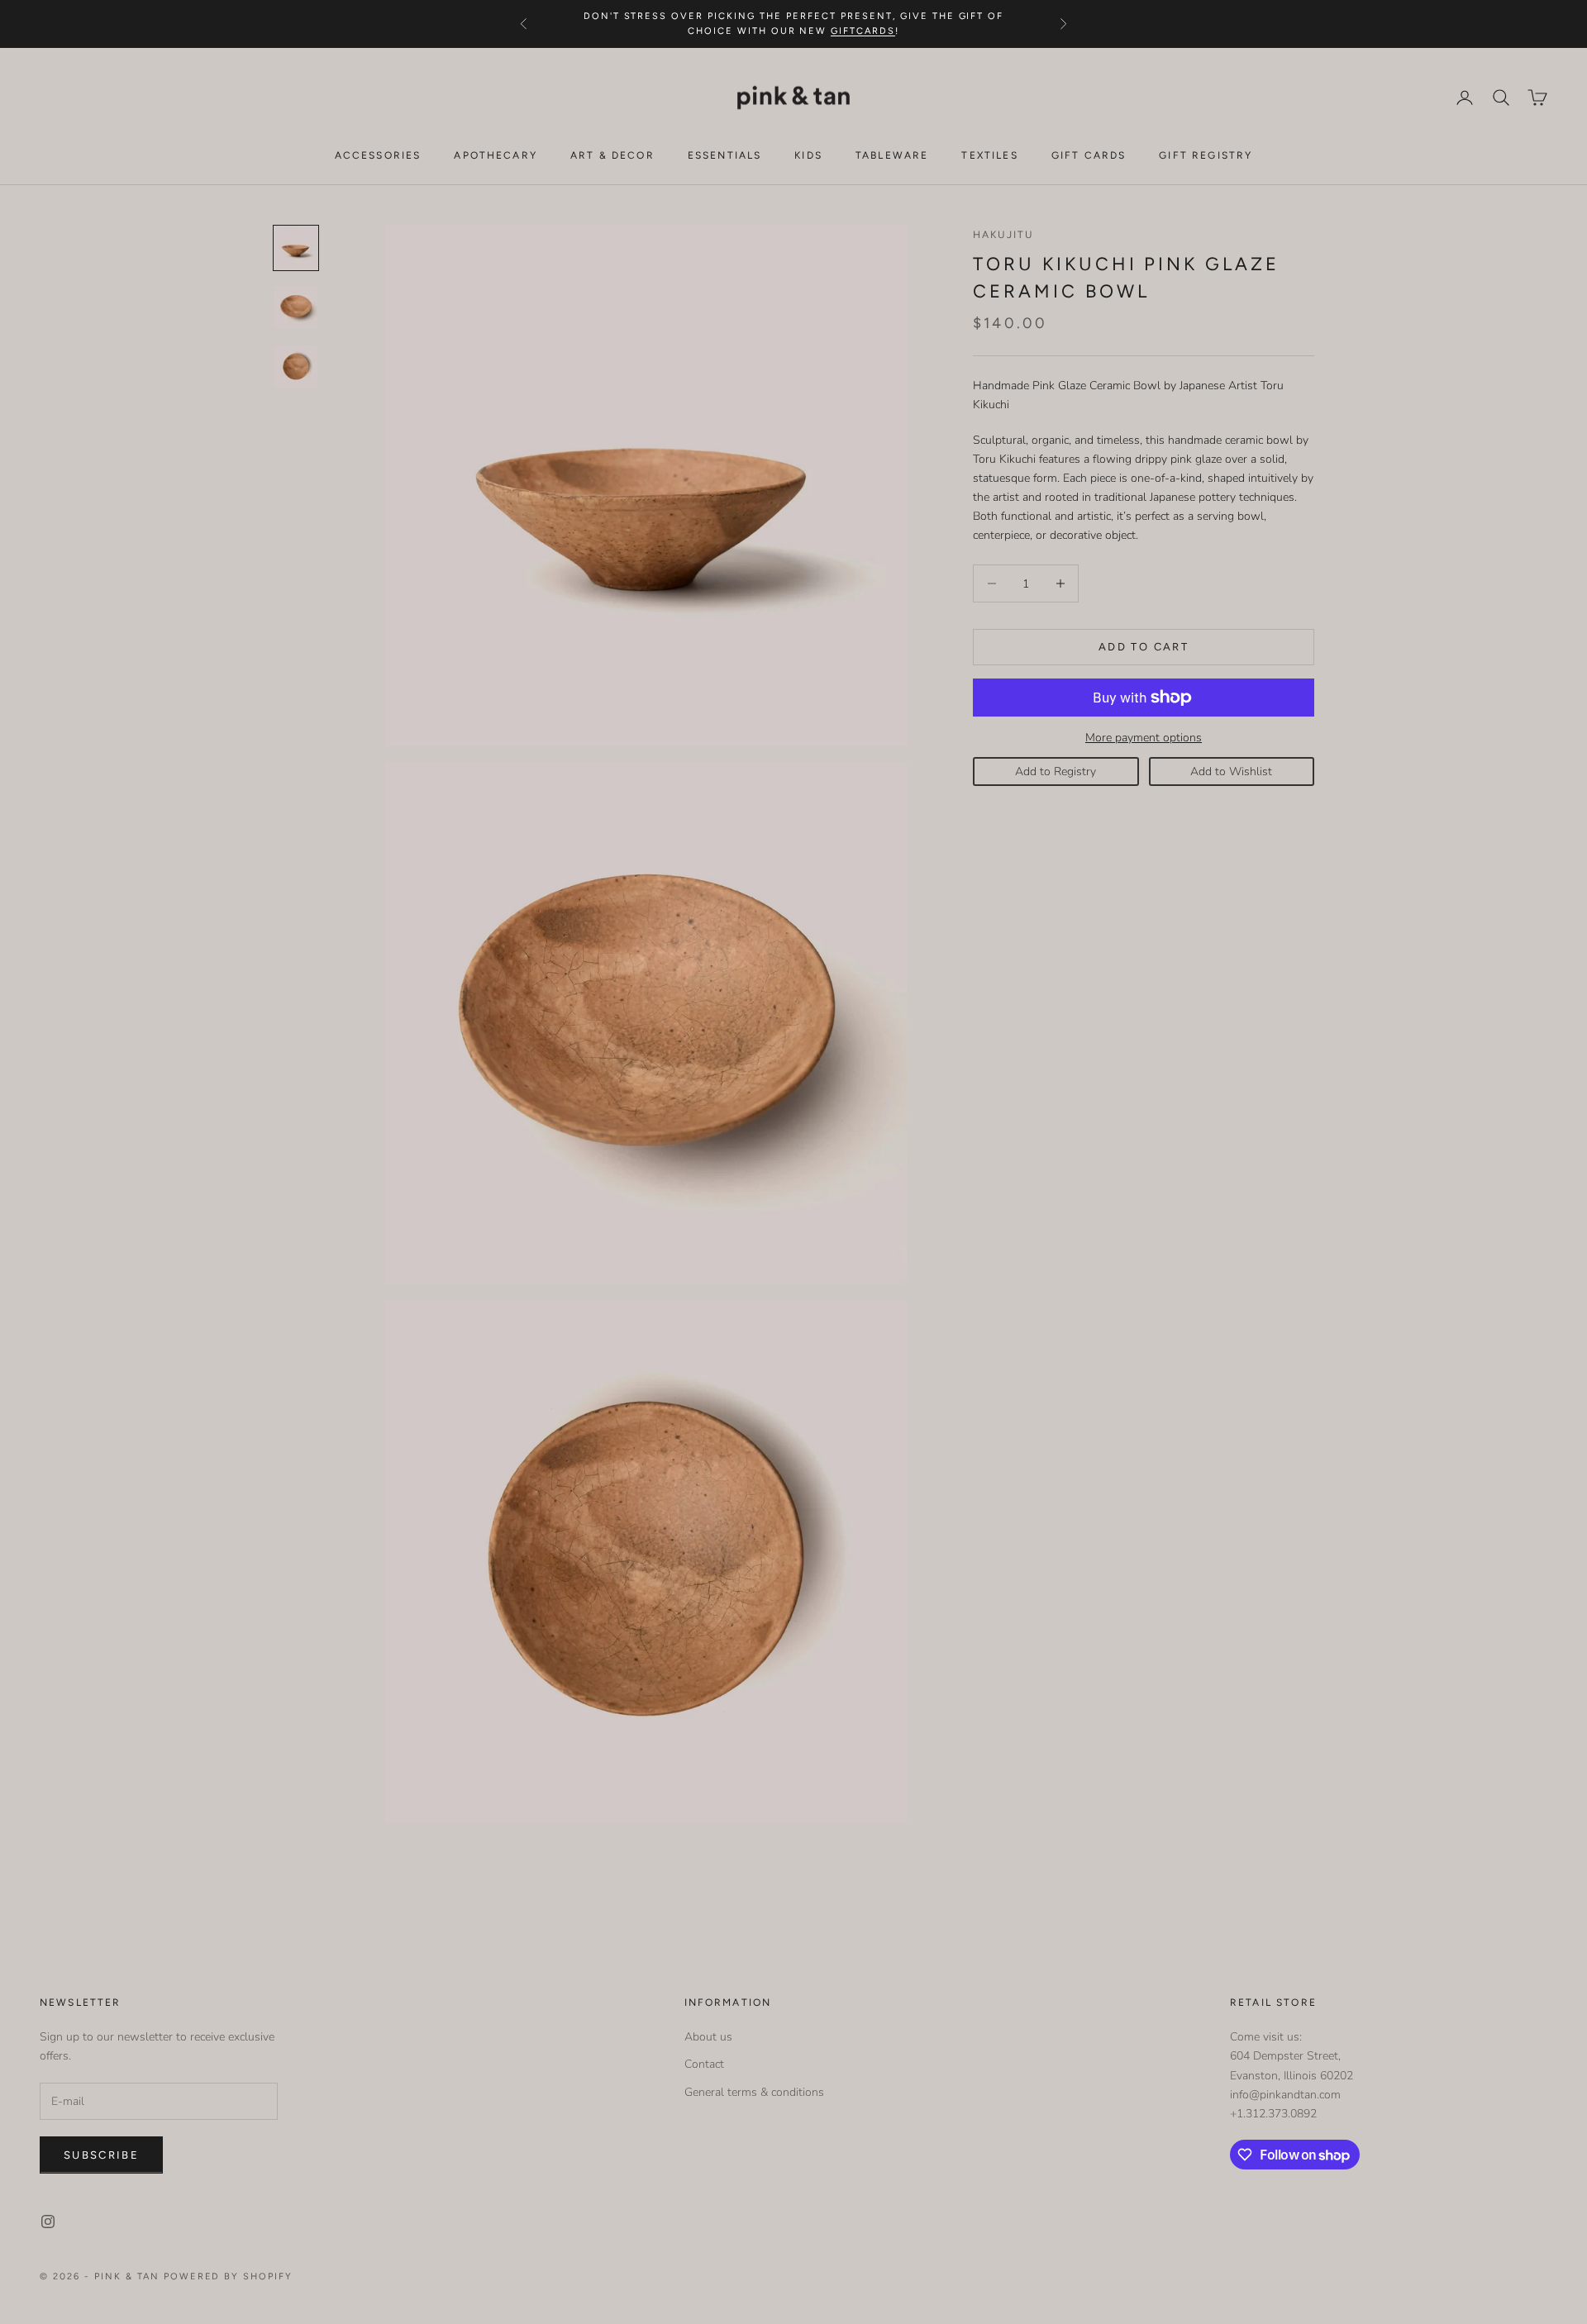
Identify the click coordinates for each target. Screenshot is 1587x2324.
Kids (808, 155)
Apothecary (496, 155)
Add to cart (1144, 647)
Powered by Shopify (229, 2276)
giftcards (863, 31)
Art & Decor (612, 155)
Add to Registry (1056, 771)
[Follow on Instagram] (48, 2222)
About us (708, 2037)
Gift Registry (1206, 155)
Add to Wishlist (1231, 771)
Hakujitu (1003, 235)
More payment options (1144, 738)
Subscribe (101, 2155)
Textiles (989, 155)
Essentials (725, 155)
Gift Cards (1089, 155)
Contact (704, 2064)
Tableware (892, 155)
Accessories (378, 155)
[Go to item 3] (296, 367)
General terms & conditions (754, 2092)
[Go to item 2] (296, 307)
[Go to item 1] (296, 248)
